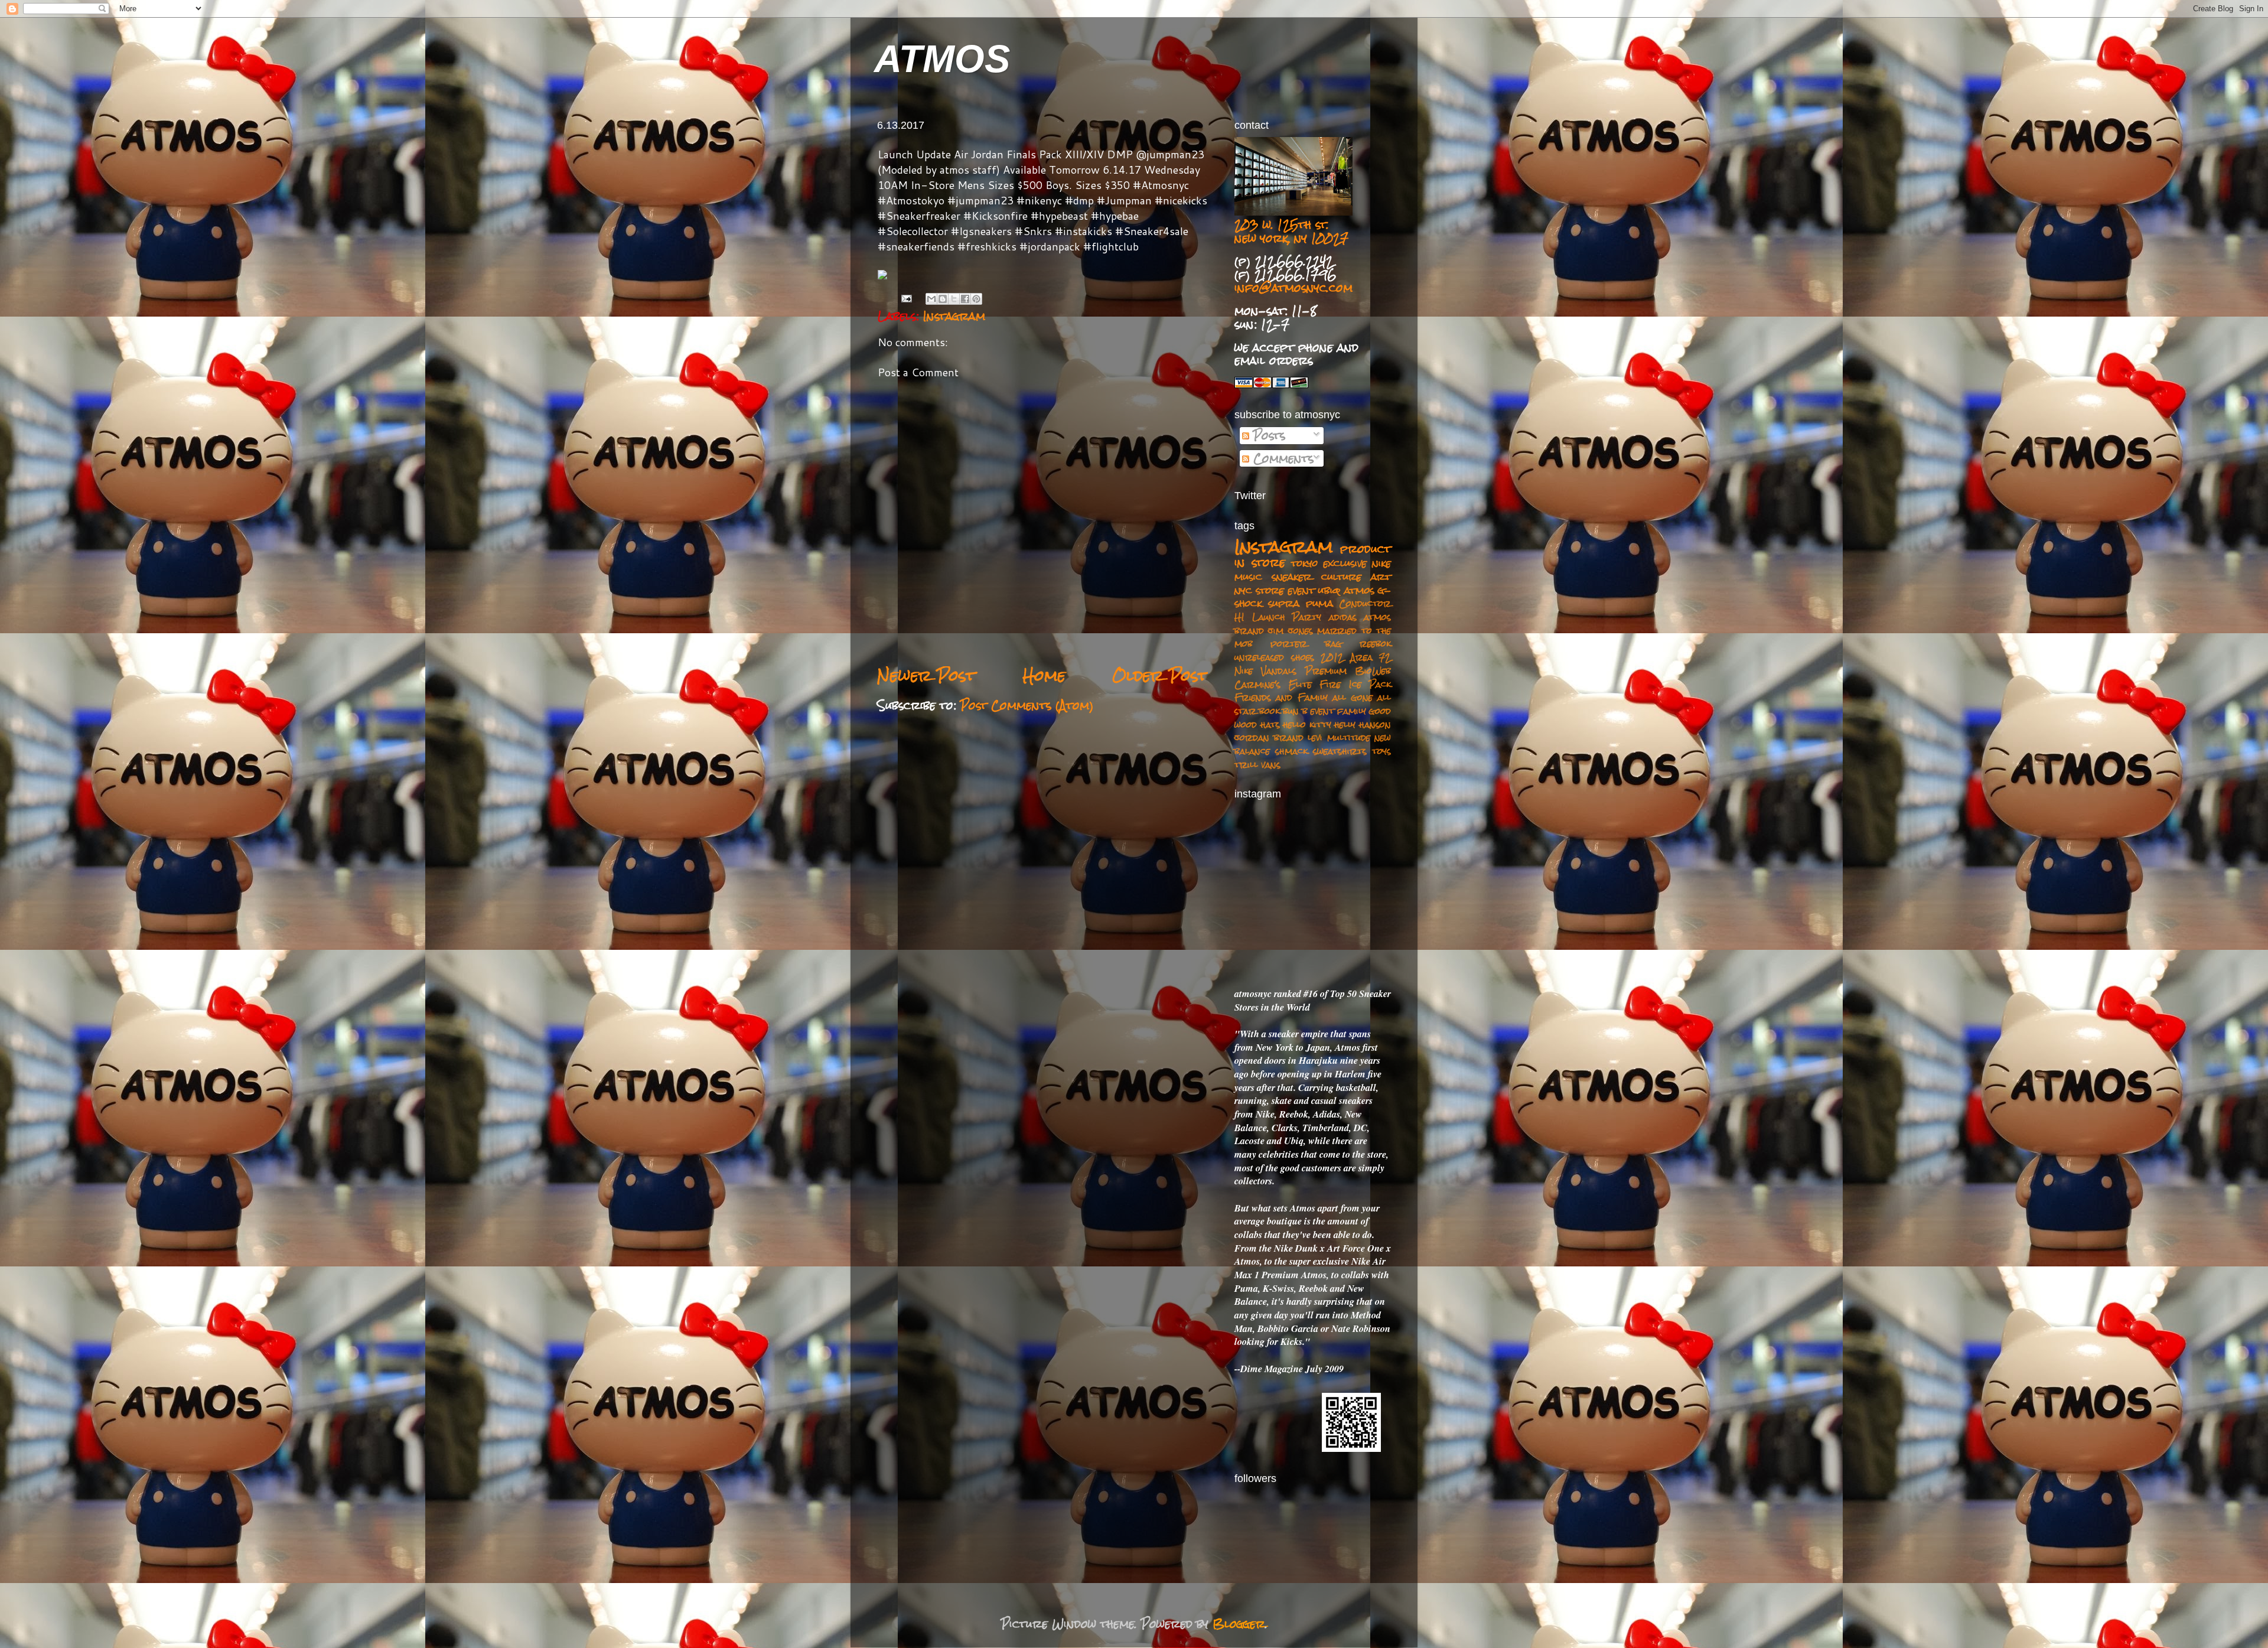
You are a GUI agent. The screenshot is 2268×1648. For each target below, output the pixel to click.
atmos (1359, 590)
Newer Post (926, 675)
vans (1271, 765)
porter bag (1306, 644)
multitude (1349, 737)
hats (1270, 724)
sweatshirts (1340, 751)
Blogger (1239, 1624)
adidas (1343, 617)
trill (1246, 765)
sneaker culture (1317, 577)
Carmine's (1257, 684)
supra (1284, 603)
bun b (1295, 711)
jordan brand (1269, 737)
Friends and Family (1281, 697)
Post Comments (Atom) (1027, 705)
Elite (1300, 684)
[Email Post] (906, 298)
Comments (1281, 458)
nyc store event (1275, 590)
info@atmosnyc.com (1293, 288)
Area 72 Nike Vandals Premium (1313, 664)
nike (1381, 563)
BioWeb (1373, 671)
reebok (1375, 644)
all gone (1352, 697)
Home (1044, 675)
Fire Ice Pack (1355, 684)
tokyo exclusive (1329, 563)
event (1322, 711)
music (1248, 577)
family (1352, 711)
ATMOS (942, 59)
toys (1381, 751)
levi (1315, 737)
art (1381, 577)
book (1270, 711)
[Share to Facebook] (965, 299)
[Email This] (931, 299)
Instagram (954, 316)
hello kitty (1307, 724)
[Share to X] (954, 299)
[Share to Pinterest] (976, 299)
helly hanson (1363, 724)
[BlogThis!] (943, 299)
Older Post (1160, 675)
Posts (1267, 435)
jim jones (1290, 631)
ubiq (1329, 590)
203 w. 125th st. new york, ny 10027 (1291, 231)
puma (1319, 603)
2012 (1332, 657)
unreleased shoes (1274, 657)
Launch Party (1287, 617)
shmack (1291, 751)
